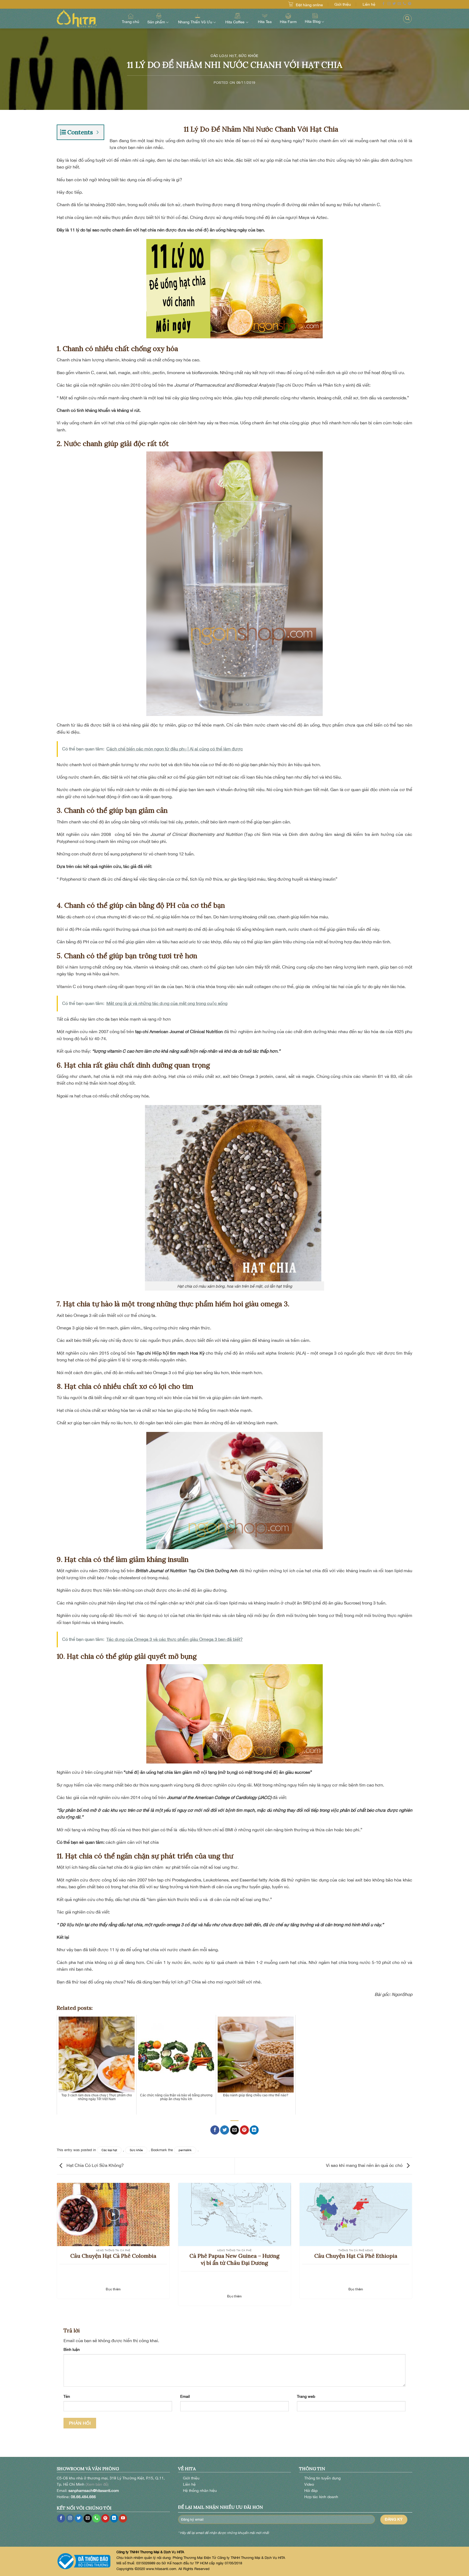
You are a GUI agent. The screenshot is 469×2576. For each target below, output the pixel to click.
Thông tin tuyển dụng (322, 2478)
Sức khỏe (248, 56)
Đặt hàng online (309, 5)
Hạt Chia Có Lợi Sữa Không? (95, 2166)
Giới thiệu (343, 4)
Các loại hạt (224, 56)
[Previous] (56, 2248)
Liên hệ (369, 4)
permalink (185, 2150)
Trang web (306, 2396)
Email (185, 2396)
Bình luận (72, 2349)
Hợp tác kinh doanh (321, 2497)
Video (309, 2484)
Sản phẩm (156, 22)
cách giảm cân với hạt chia (132, 1842)
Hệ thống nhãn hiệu (200, 2490)
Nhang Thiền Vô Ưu (195, 22)
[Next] (413, 2248)
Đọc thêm (113, 2289)
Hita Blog (313, 21)
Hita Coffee (235, 22)
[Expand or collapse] (98, 132)
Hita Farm (288, 22)
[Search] (407, 19)
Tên (67, 2396)
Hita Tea (265, 22)
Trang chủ (131, 22)
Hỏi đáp (311, 2490)
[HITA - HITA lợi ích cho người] (84, 19)
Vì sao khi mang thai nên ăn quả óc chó (365, 2166)
